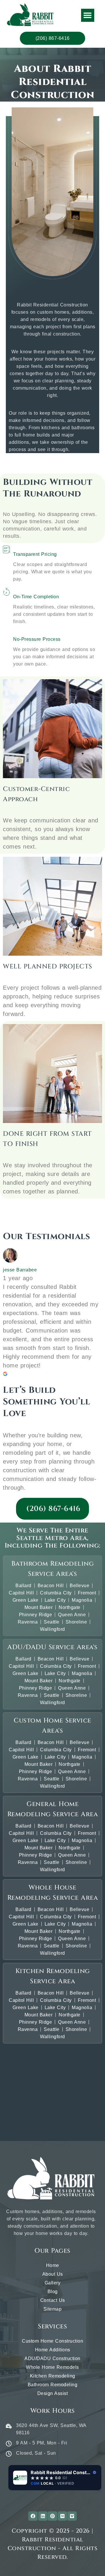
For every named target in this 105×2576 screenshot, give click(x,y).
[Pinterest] (52, 2516)
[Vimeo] (72, 2516)
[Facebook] (33, 2516)
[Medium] (62, 2516)
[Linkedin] (43, 2516)
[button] (88, 15)
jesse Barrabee (20, 1270)
